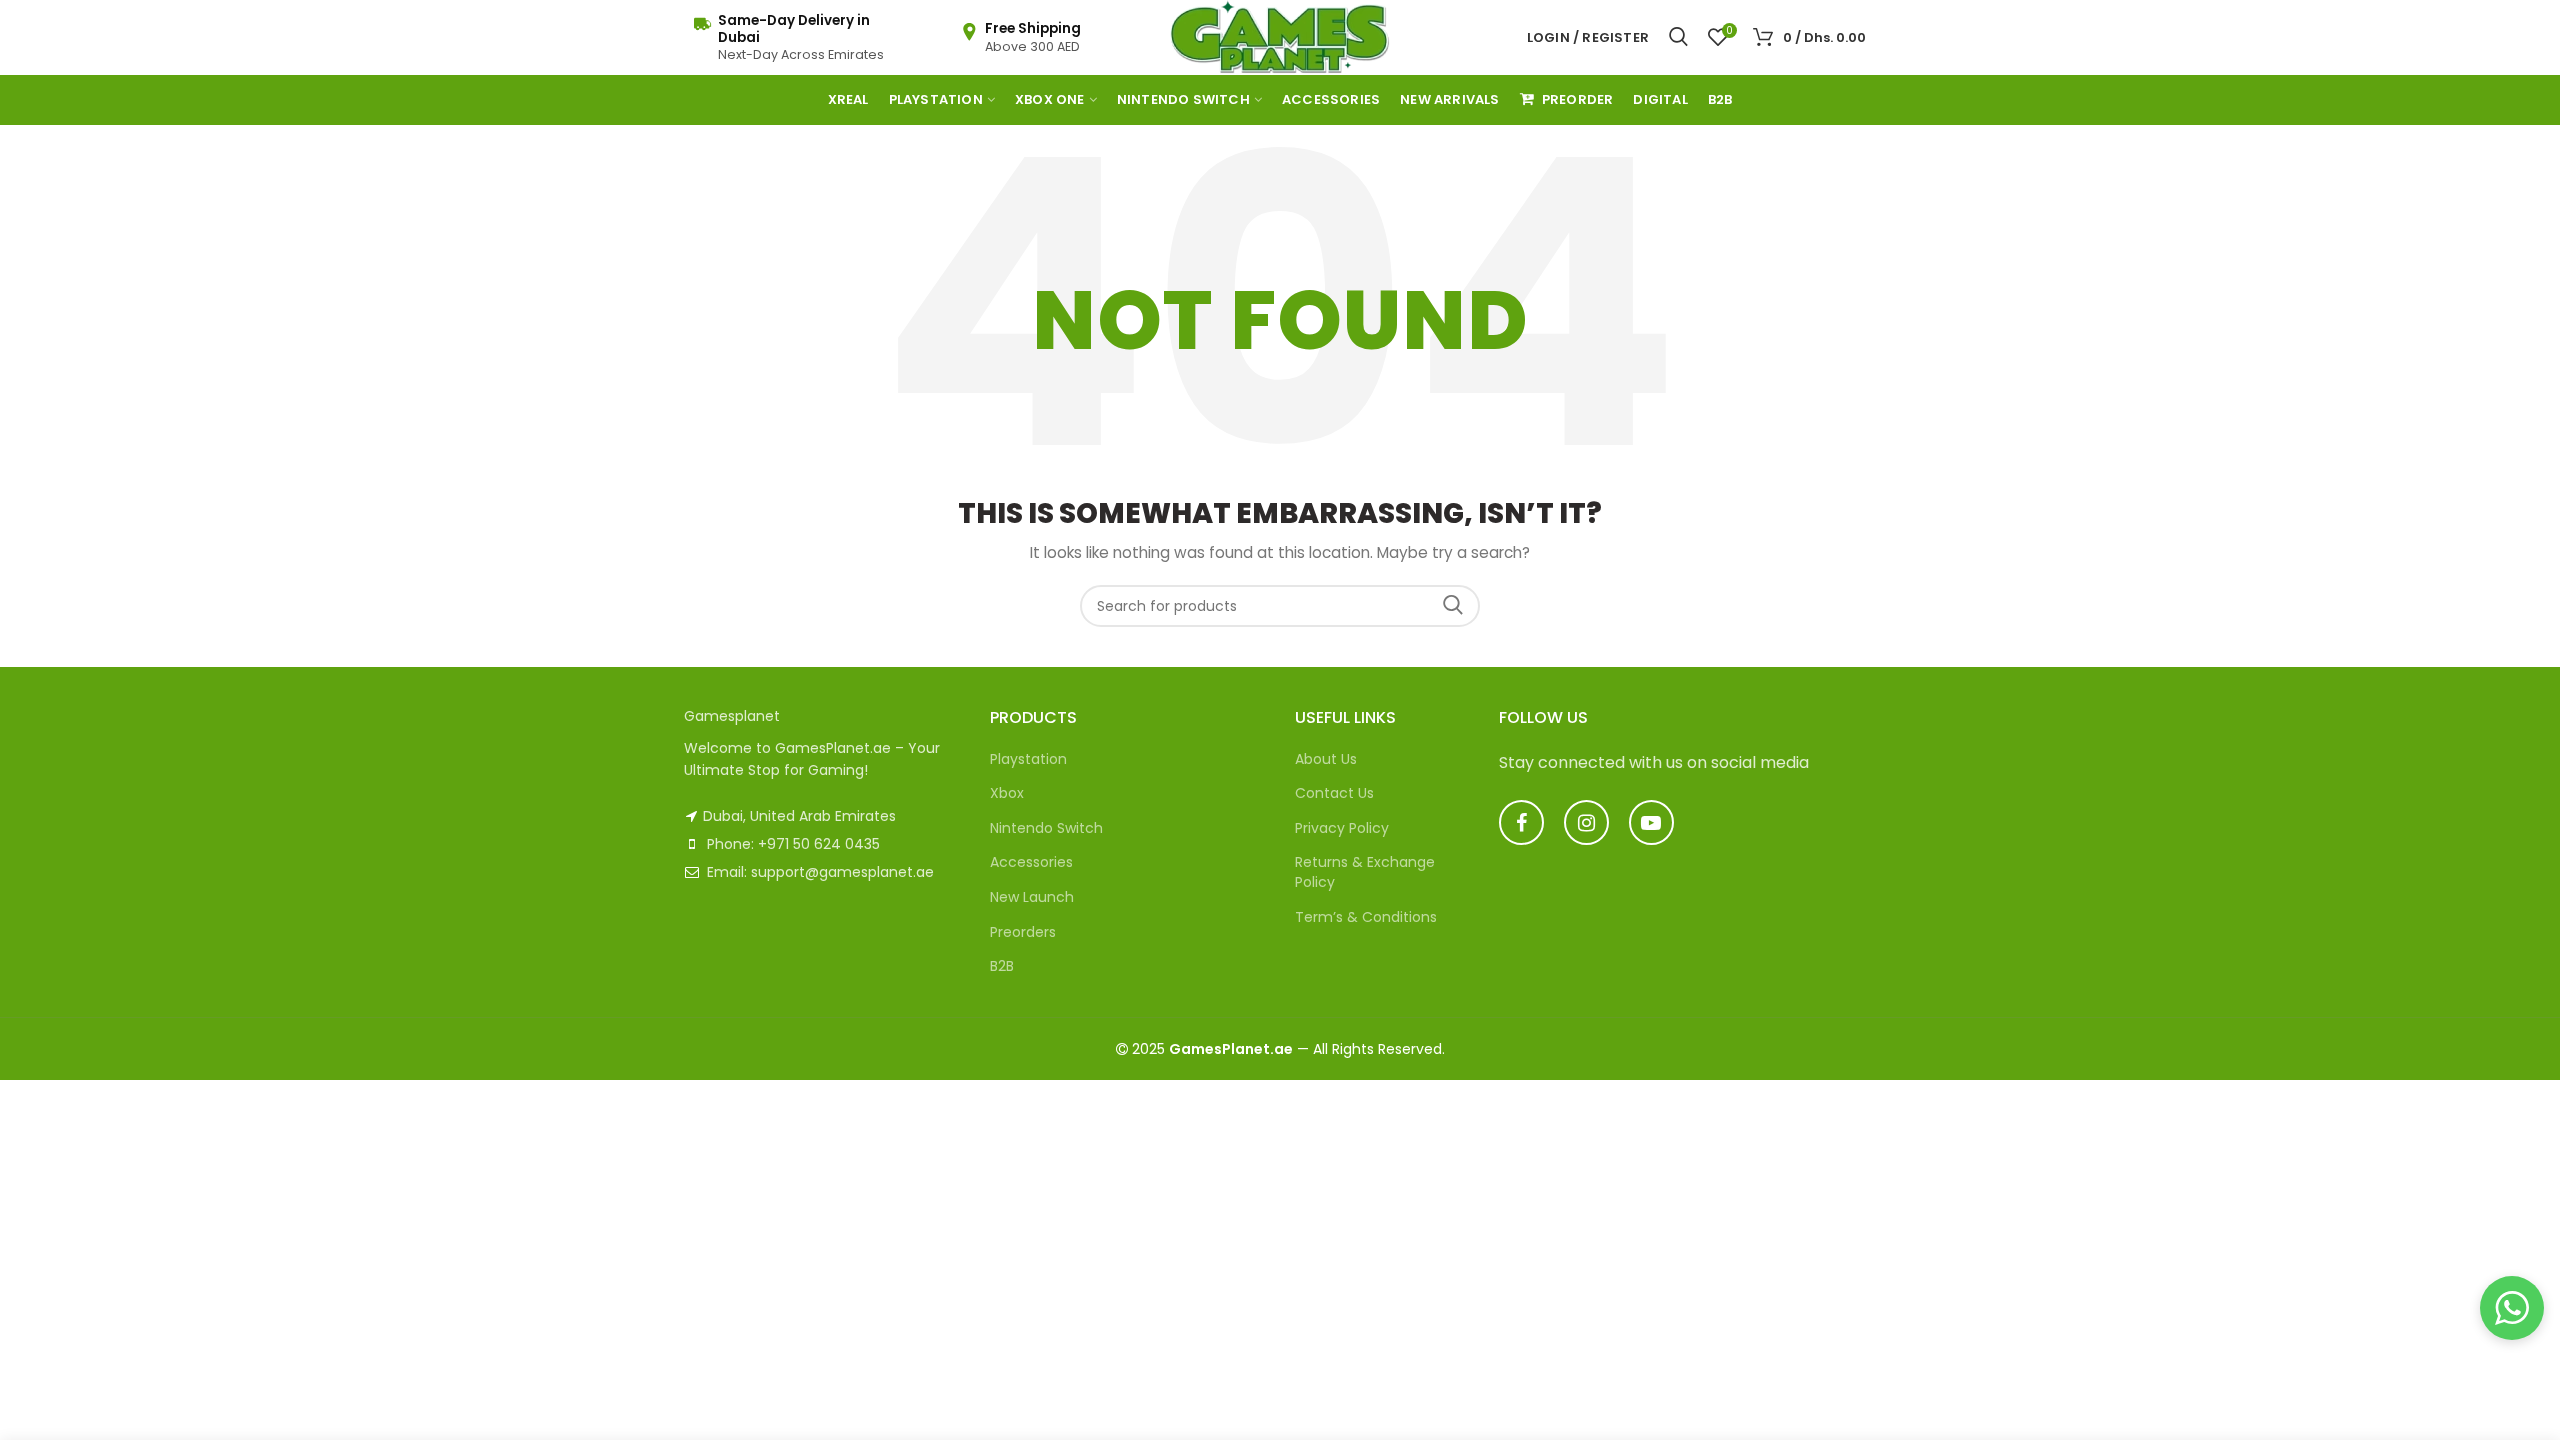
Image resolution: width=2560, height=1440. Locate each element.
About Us (1326, 759)
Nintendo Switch (1046, 828)
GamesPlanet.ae (1231, 1049)
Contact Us (1334, 793)
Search (1453, 606)
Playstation (1028, 759)
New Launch (1032, 897)
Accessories (1031, 862)
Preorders (1023, 932)
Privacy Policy (1342, 828)
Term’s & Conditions (1366, 917)
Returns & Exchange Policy (1365, 872)
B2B (1002, 966)
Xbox (1007, 793)
